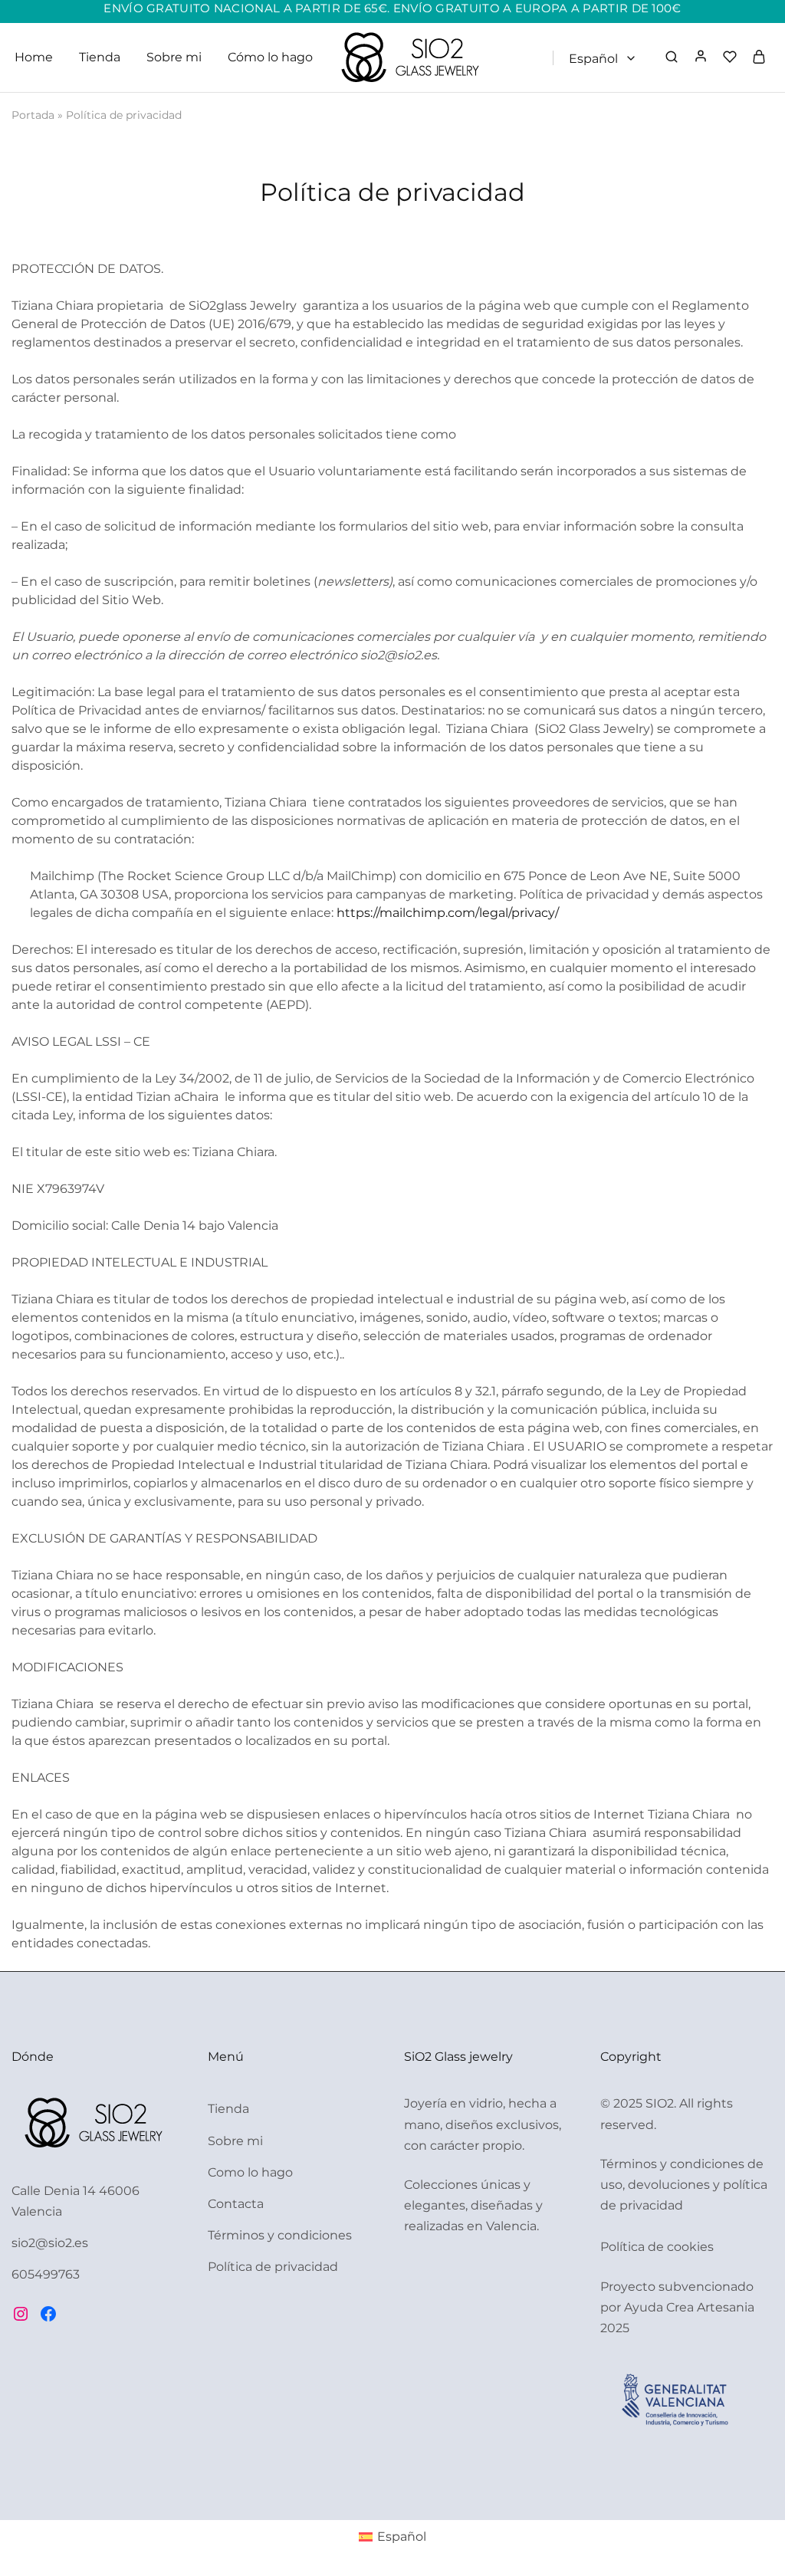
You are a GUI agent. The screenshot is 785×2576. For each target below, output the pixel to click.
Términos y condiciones (280, 2235)
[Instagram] (21, 2314)
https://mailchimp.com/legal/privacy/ (448, 913)
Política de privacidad (273, 2267)
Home (34, 57)
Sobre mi (174, 57)
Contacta (236, 2204)
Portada (33, 115)
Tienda (100, 57)
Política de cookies (657, 2247)
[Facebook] (48, 2314)
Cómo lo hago (270, 57)
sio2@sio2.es (50, 2243)
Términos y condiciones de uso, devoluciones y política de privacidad (684, 2185)
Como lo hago (250, 2172)
